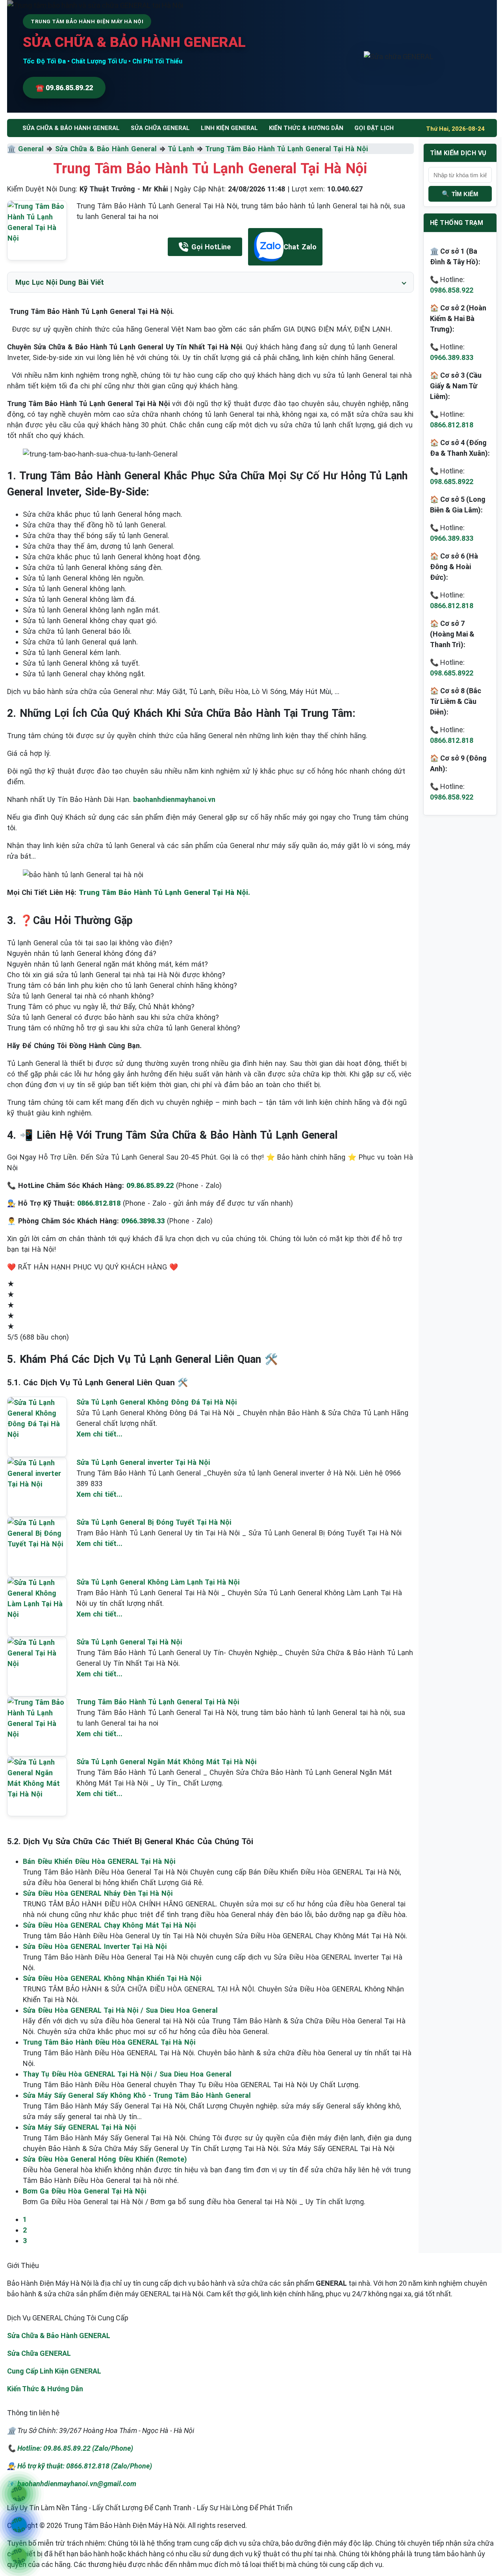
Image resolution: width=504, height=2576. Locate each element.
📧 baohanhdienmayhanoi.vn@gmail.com (72, 2484)
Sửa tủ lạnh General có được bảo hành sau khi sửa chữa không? (113, 1017)
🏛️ (13, 149)
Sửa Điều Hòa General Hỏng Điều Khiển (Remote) (105, 2159)
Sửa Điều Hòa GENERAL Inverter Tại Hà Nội (95, 1946)
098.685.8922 (452, 482)
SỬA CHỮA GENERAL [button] (160, 128)
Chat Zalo (300, 247)
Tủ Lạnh (181, 149)
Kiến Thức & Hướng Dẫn (306, 128)
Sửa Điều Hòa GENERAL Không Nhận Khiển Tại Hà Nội (112, 1978)
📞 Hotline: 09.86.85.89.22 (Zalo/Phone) (70, 2448)
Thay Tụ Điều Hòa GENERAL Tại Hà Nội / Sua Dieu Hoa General (127, 2074)
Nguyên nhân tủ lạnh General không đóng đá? (82, 953)
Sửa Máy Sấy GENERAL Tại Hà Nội (79, 2127)
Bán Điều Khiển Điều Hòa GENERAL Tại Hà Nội (99, 1861)
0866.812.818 (452, 425)
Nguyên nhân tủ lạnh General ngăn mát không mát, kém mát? (107, 964)
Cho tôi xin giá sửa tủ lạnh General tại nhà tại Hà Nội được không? (116, 975)
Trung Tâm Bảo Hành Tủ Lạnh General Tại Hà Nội (286, 149)
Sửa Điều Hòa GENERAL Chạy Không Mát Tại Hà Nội (109, 1925)
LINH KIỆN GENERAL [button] (229, 128)
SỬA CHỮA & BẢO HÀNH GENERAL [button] (71, 128)
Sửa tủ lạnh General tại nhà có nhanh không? (81, 996)
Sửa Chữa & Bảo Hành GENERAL (59, 2336)
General (31, 149)
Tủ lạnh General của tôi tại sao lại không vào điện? (90, 943)
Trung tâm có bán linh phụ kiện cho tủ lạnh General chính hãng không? (122, 985)
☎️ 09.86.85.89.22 (64, 88)
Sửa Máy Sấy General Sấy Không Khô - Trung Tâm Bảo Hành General (137, 2095)
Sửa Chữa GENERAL (39, 2353)
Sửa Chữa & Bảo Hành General (106, 149)
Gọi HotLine (211, 247)
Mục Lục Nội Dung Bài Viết (60, 282)
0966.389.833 (452, 357)
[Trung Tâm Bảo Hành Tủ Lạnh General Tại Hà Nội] (37, 230)
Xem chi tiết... (99, 1434)
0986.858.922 (452, 290)
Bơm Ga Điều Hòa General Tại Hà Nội (84, 2191)
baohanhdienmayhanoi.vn (174, 799)
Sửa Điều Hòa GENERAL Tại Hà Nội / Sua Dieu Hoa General (120, 2010)
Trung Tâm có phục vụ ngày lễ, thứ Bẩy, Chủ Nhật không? (101, 1007)
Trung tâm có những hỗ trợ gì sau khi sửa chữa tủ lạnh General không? (124, 1028)
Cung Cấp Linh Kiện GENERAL (54, 2371)
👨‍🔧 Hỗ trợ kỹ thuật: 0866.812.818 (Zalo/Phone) (80, 2466)
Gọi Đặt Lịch (374, 128)
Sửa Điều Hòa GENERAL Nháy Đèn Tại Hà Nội (98, 1893)
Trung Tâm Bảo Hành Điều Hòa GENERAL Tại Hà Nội (109, 2042)
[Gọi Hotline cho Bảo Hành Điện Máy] (19, 2494)
